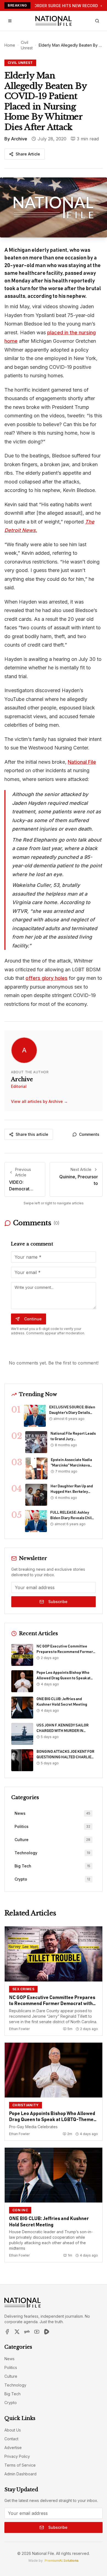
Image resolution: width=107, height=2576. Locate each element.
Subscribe (58, 1602)
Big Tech (12, 2394)
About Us (13, 2430)
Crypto (11, 2403)
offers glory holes (47, 978)
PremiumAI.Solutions (61, 2561)
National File (82, 762)
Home (10, 45)
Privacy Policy (17, 2456)
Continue (33, 1319)
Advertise (13, 2448)
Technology (15, 2385)
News (9, 2359)
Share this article (32, 1134)
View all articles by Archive (39, 1101)
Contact (11, 2439)
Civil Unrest (27, 45)
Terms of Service (20, 2465)
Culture (11, 2376)
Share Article (28, 154)
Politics (11, 2367)
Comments (89, 1134)
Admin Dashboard (20, 2474)
